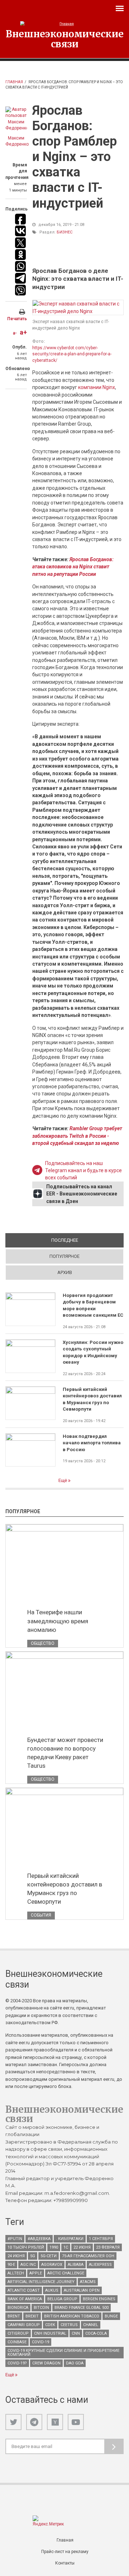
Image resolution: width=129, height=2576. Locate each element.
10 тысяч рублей (26, 2247)
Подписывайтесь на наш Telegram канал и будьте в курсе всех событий (83, 1171)
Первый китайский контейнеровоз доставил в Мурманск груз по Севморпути (92, 1399)
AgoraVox (52, 2265)
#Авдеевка (39, 2239)
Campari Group (24, 2325)
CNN (76, 2333)
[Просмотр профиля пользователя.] (16, 119)
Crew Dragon (46, 2363)
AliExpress (100, 2265)
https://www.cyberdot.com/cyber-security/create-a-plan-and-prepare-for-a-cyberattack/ (72, 354)
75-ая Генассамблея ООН (88, 2256)
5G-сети (49, 2256)
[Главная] (64, 24)
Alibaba (76, 2265)
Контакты (65, 2563)
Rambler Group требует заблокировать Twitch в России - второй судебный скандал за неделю (77, 1136)
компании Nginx (97, 387)
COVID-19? (17, 2363)
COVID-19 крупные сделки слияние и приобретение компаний (63, 2353)
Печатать (17, 319)
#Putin (15, 2239)
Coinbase (17, 2342)
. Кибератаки (70, 2239)
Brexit (32, 2316)
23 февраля (108, 2247)
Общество (43, 1643)
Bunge (111, 2316)
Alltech (16, 2273)
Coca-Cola (96, 2333)
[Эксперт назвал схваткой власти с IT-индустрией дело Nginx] (78, 307)
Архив (65, 1272)
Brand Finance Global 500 (82, 2308)
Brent (14, 2316)
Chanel (91, 2325)
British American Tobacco (72, 2316)
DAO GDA (75, 2363)
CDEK (50, 2325)
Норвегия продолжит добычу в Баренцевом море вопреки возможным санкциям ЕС (93, 1305)
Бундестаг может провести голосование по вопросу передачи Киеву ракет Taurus (65, 1753)
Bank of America (25, 2299)
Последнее (87, 1240)
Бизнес (64, 232)
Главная (14, 82)
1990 (54, 2247)
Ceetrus (69, 2325)
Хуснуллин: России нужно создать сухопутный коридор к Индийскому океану (93, 1352)
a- (15, 333)
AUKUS (52, 2290)
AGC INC (28, 2265)
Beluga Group (62, 2299)
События (41, 1915)
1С (66, 2247)
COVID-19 (40, 2342)
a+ (23, 332)
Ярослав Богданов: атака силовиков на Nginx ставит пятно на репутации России (73, 567)
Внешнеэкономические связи (65, 39)
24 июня (16, 2256)
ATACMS (88, 2282)
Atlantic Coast (24, 2290)
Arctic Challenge (66, 2273)
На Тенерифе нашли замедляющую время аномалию (58, 1621)
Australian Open (82, 2290)
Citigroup (18, 2333)
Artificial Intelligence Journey (41, 2282)
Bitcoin (41, 2308)
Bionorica (18, 2308)
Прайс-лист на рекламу (65, 2552)
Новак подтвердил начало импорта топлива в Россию (92, 1443)
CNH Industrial (50, 2333)
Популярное (64, 1256)
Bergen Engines (99, 2299)
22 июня (82, 2247)
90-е (11, 2265)
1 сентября (101, 2239)
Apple (36, 2273)
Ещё (63, 1480)
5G (33, 2256)
